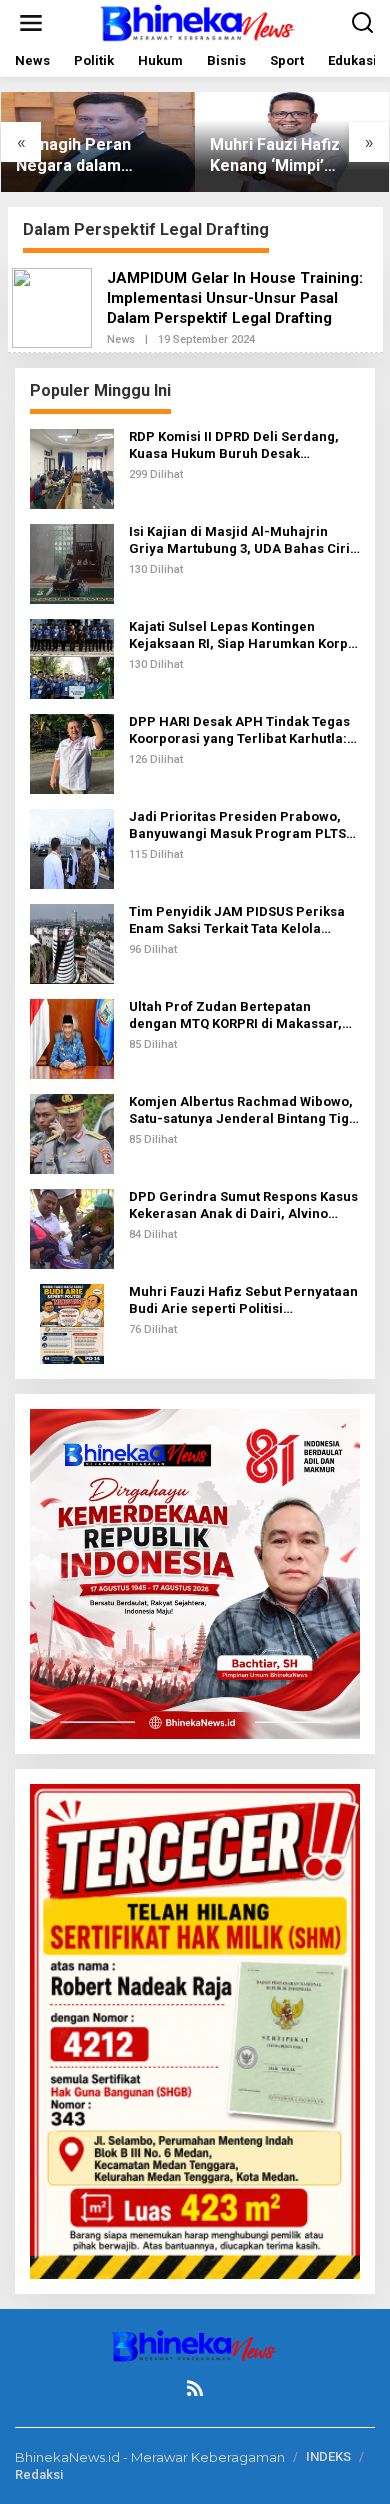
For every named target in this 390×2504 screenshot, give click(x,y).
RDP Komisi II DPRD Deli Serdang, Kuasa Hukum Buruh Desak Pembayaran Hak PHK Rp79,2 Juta (236, 446)
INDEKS (328, 2456)
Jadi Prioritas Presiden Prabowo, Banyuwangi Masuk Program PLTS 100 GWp (237, 826)
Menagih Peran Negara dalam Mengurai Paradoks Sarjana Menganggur (95, 156)
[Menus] (31, 23)
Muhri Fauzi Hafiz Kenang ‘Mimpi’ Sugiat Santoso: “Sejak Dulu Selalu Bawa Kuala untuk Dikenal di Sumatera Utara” (285, 156)
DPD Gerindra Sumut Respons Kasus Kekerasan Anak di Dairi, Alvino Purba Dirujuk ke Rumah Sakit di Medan (243, 1206)
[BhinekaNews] (199, 21)
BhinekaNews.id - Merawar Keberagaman (150, 2457)
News (121, 339)
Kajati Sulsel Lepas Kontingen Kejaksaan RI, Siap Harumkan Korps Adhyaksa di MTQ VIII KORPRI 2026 (242, 636)
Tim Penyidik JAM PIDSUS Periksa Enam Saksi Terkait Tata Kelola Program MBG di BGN (237, 921)
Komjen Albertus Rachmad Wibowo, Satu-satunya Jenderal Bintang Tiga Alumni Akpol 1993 (243, 1111)
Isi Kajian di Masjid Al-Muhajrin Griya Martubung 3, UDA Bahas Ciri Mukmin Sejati (239, 541)
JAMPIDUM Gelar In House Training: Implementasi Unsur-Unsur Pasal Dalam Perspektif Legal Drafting (235, 298)
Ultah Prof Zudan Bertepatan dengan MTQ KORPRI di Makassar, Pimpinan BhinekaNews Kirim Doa (237, 1016)
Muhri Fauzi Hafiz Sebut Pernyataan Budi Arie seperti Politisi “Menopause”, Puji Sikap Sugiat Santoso (243, 1301)
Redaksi (39, 2474)
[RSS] (195, 2388)
